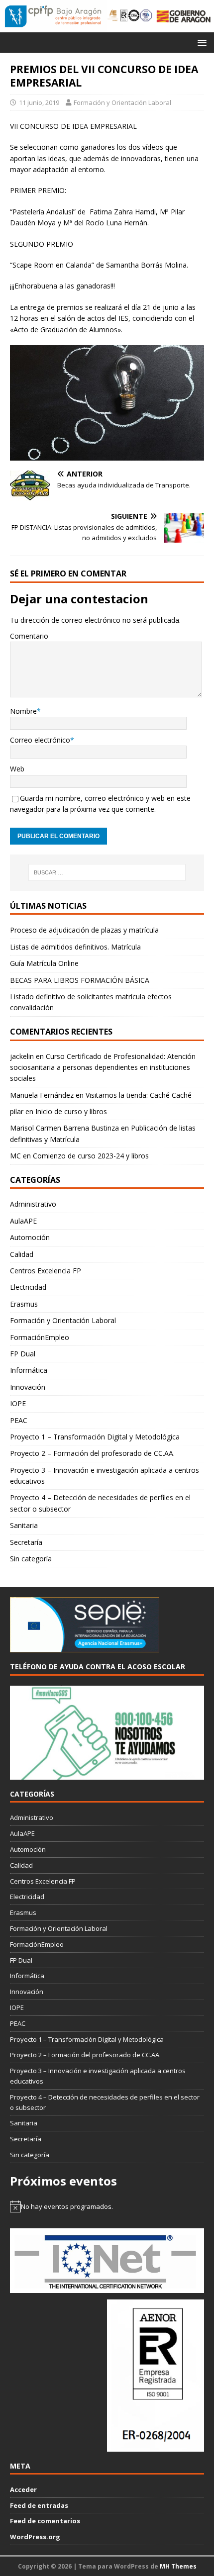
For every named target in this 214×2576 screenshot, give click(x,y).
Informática (29, 1370)
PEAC (19, 1420)
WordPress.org (35, 2537)
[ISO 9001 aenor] (156, 2446)
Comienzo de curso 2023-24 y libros (91, 1156)
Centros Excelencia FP (46, 1271)
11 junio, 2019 (39, 102)
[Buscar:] (107, 872)
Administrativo (33, 1204)
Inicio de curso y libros (71, 1111)
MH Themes (178, 2566)
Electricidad (28, 1287)
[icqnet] (107, 2288)
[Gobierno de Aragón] (183, 16)
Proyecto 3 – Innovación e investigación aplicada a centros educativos (105, 1476)
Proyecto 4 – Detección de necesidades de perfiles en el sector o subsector (100, 1503)
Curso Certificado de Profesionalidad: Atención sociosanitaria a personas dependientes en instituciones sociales (103, 1067)
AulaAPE (23, 1221)
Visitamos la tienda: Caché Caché (139, 1095)
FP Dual (23, 1354)
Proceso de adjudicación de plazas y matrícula (84, 930)
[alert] (107, 2206)
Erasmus (24, 1304)
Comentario (29, 636)
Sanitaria (24, 1525)
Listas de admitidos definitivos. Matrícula (75, 947)
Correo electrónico (40, 740)
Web (17, 769)
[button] (200, 42)
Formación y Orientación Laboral (122, 102)
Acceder (23, 2489)
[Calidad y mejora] (130, 16)
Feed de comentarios (45, 2521)
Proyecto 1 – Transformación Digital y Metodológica (95, 1437)
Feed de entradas (39, 2505)
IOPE (18, 1403)
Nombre (23, 711)
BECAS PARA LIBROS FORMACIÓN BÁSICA (80, 980)
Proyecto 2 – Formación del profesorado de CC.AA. (92, 1453)
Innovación (28, 1387)
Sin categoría (31, 1559)
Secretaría (26, 1542)
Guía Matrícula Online (44, 963)
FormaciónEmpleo (40, 1337)
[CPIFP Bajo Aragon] (53, 16)
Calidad (22, 1254)
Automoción (30, 1237)
